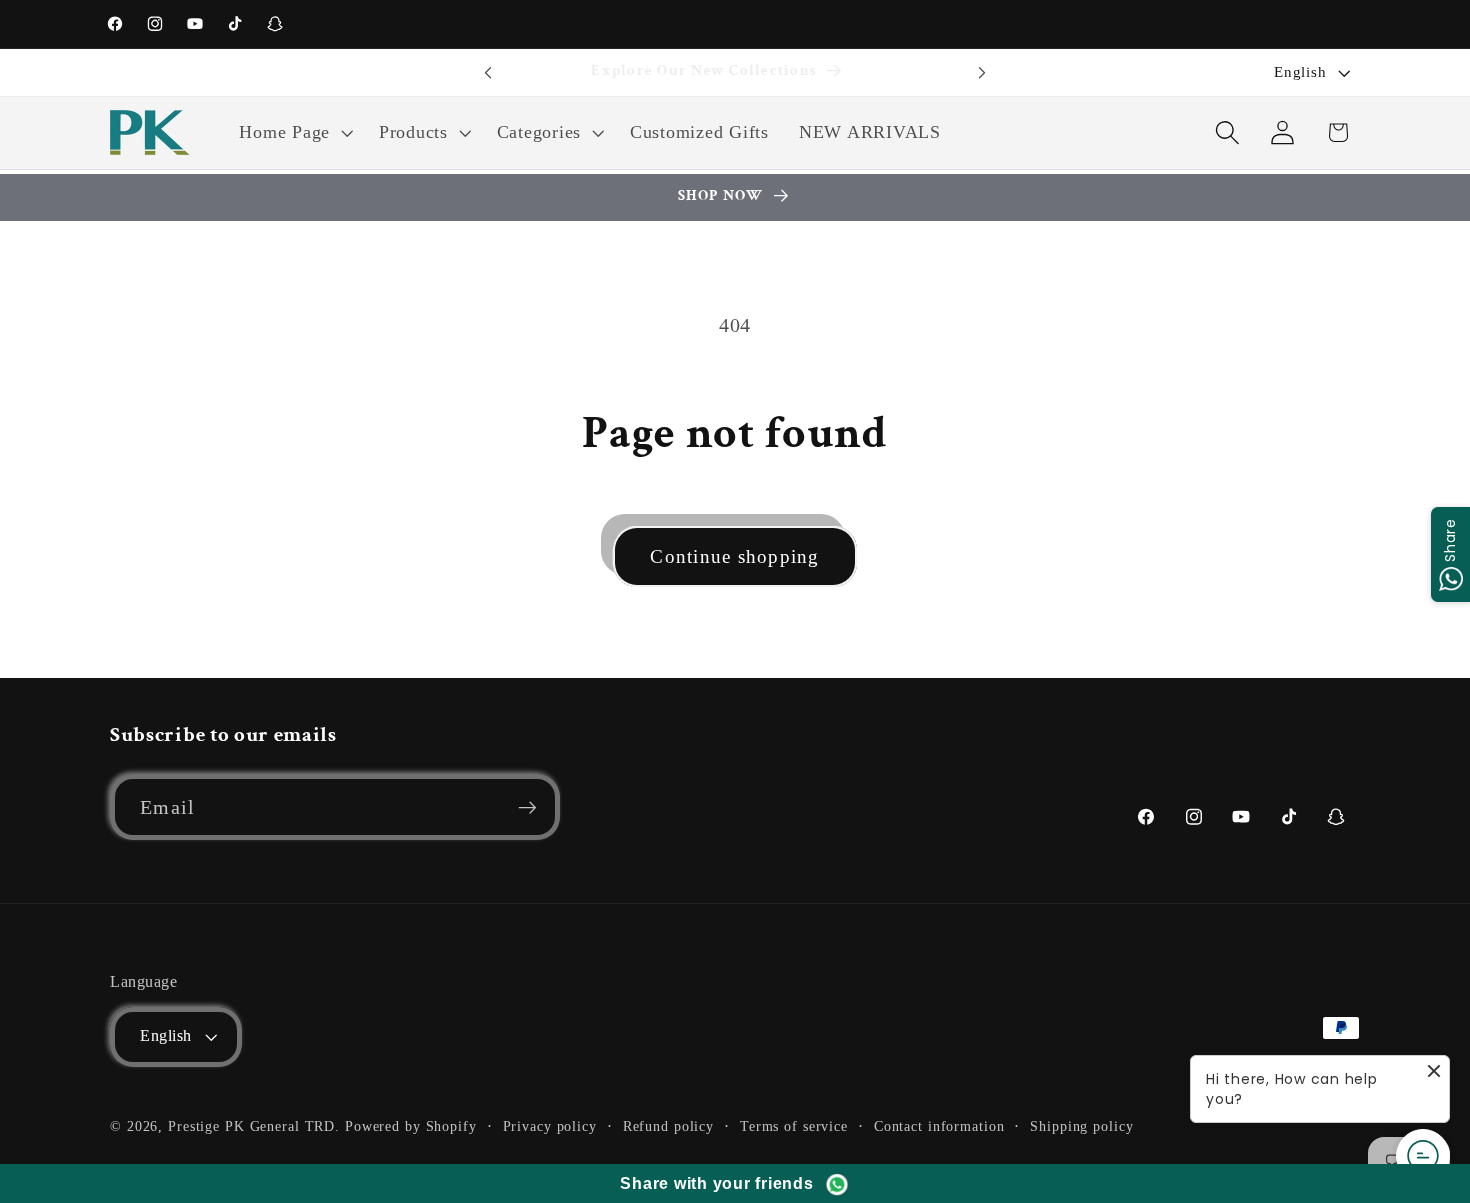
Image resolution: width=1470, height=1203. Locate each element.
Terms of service (794, 1126)
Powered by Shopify (411, 1126)
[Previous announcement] (488, 73)
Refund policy (668, 1126)
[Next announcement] (982, 73)
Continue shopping (734, 556)
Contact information (939, 1126)
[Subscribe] (527, 807)
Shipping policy (1081, 1126)
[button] (294, 133)
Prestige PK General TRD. (254, 1126)
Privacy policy (550, 1126)
